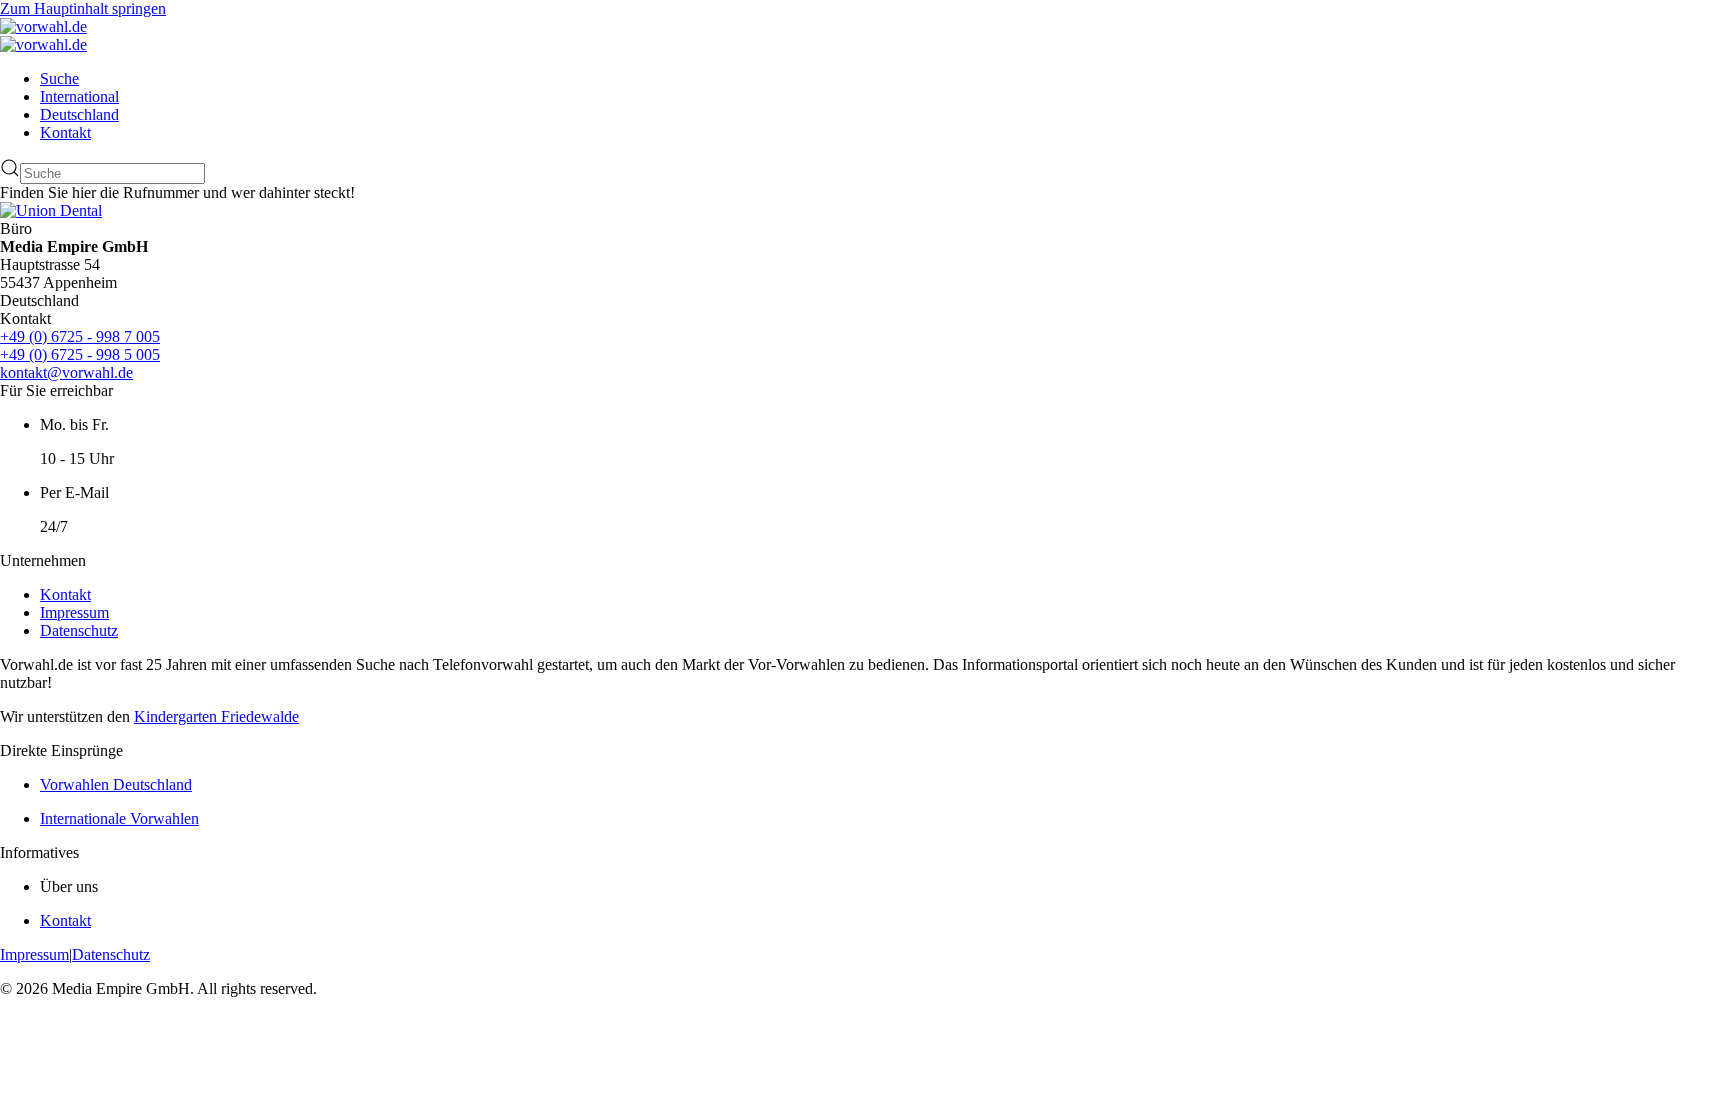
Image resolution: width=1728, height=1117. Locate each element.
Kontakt (65, 132)
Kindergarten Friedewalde (216, 716)
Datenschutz (79, 630)
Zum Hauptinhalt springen (83, 8)
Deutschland (79, 114)
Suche (59, 78)
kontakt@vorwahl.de (66, 372)
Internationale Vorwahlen (119, 818)
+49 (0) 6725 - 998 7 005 (80, 336)
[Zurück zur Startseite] (43, 26)
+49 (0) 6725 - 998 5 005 (80, 354)
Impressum (74, 612)
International (79, 96)
